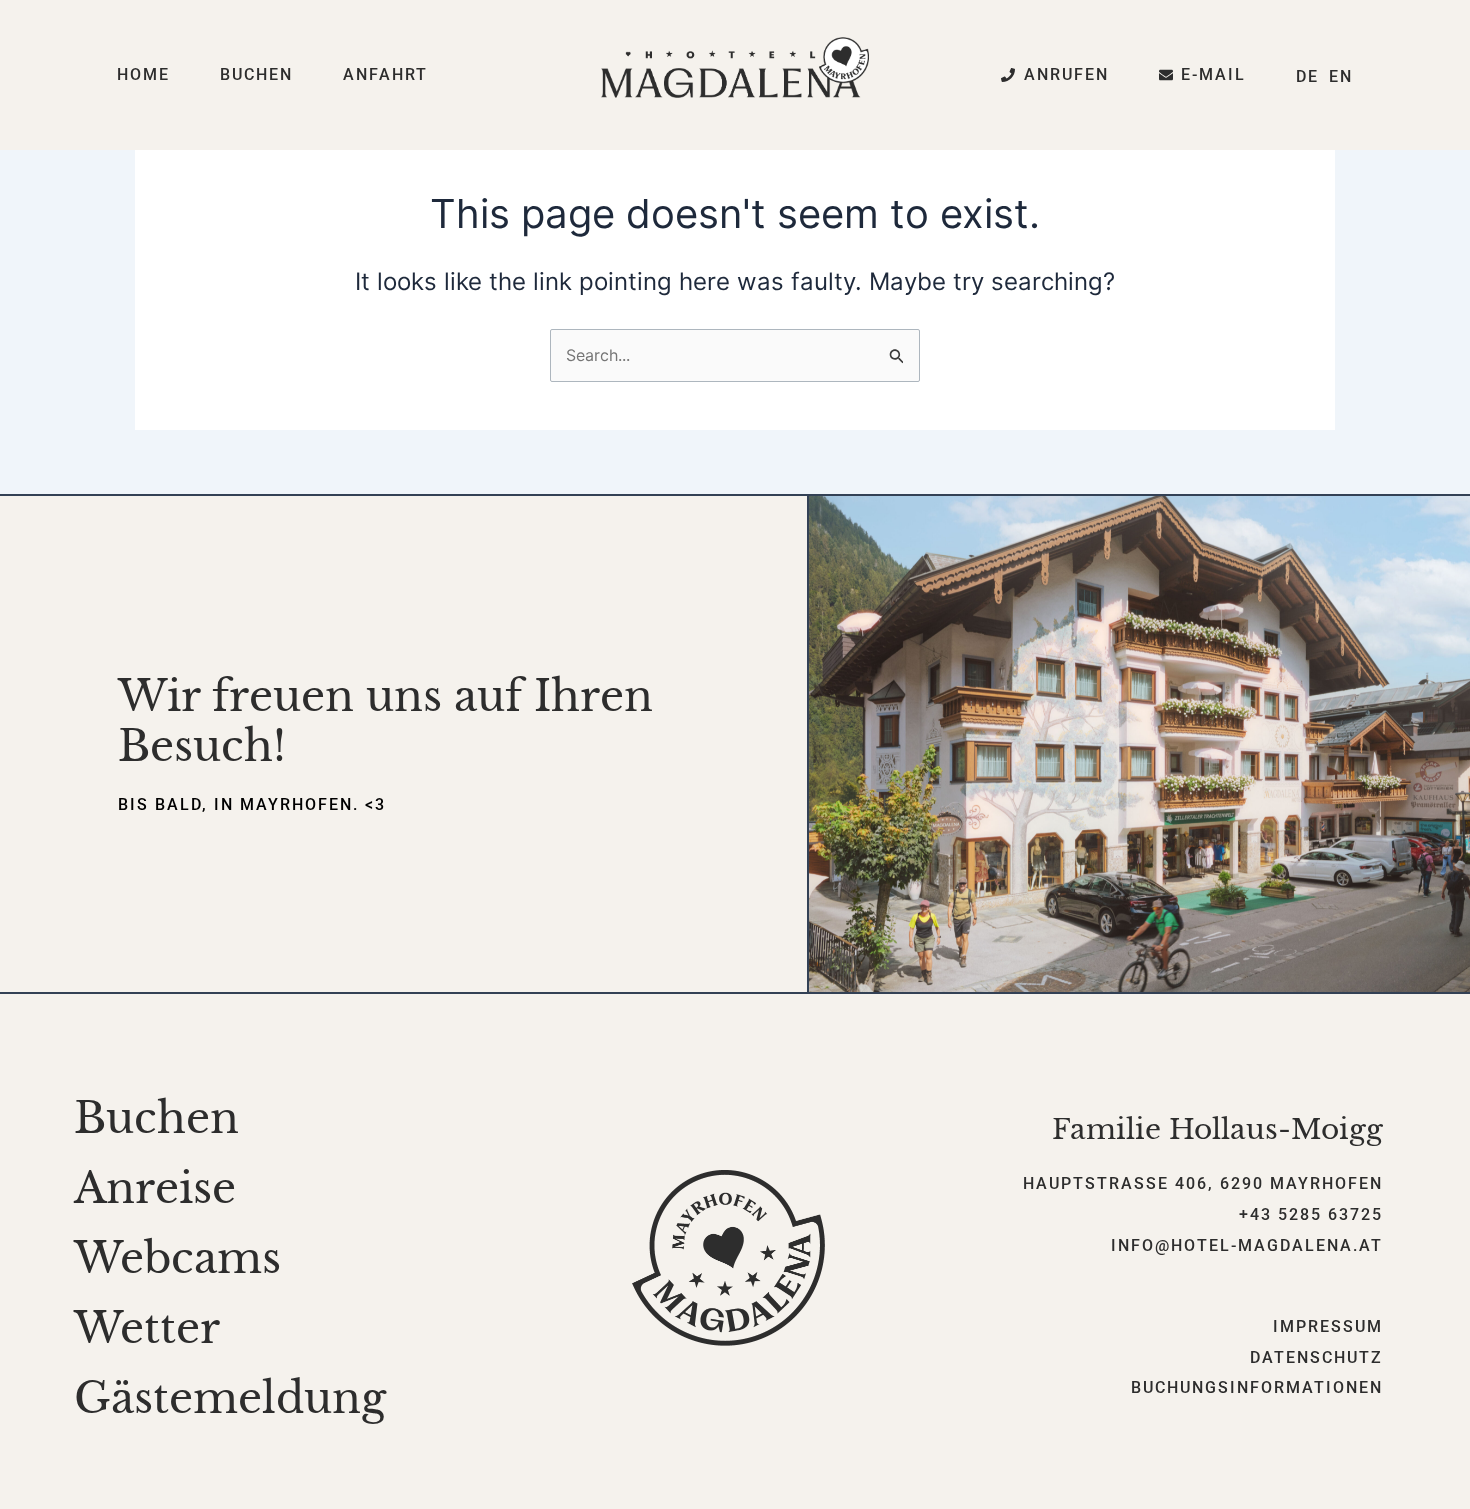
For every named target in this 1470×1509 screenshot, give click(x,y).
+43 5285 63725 (1311, 1214)
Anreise (155, 1188)
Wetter (147, 1328)
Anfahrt (385, 74)
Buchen (256, 74)
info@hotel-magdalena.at (1247, 1245)
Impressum (1328, 1326)
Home (143, 74)
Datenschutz (1316, 1357)
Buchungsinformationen (1257, 1387)
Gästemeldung (230, 1398)
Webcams (177, 1258)
